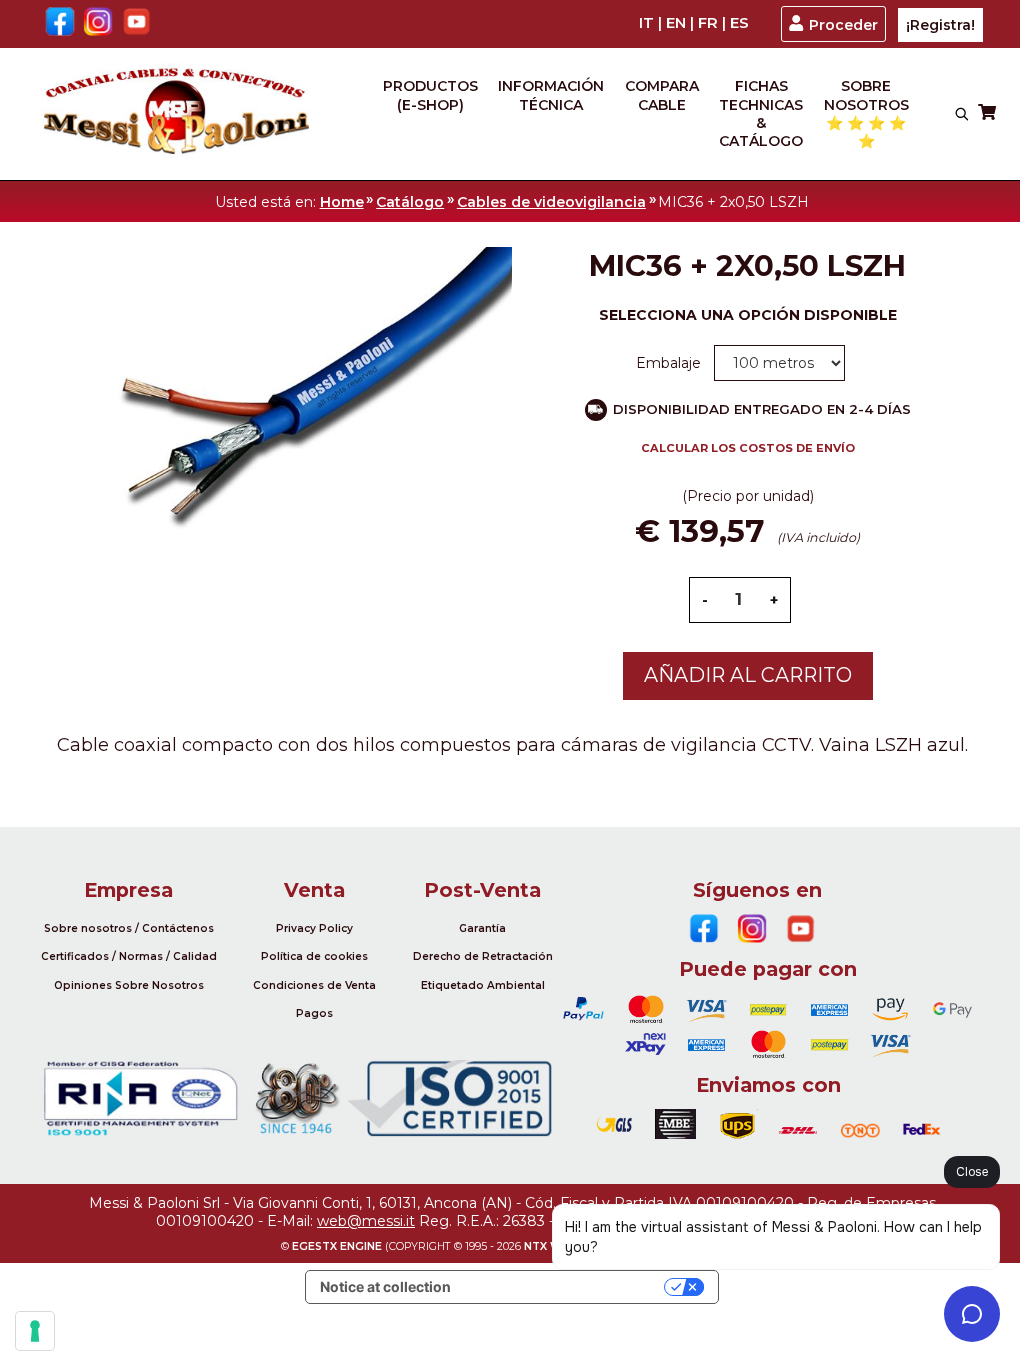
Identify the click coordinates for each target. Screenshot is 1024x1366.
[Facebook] (60, 23)
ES (739, 23)
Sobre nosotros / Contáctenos (129, 928)
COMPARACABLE (662, 95)
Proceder (843, 25)
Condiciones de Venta (314, 985)
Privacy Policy (314, 928)
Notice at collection (385, 1286)
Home (342, 202)
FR (708, 23)
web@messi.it (366, 1221)
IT (646, 23)
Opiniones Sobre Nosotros (129, 985)
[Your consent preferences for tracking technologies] (35, 1331)
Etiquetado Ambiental (483, 985)
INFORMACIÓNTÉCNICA (551, 95)
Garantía (482, 928)
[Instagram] (98, 23)
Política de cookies (314, 956)
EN (676, 23)
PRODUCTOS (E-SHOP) (430, 95)
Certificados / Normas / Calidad (129, 956)
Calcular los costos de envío (748, 448)
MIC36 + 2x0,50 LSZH (733, 202)
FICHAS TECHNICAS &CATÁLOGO (761, 113)
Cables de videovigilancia (551, 202)
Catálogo (410, 202)
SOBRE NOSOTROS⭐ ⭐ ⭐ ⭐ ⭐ (866, 113)
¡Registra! (940, 25)
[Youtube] (137, 23)
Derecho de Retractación (483, 956)
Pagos (314, 1013)
